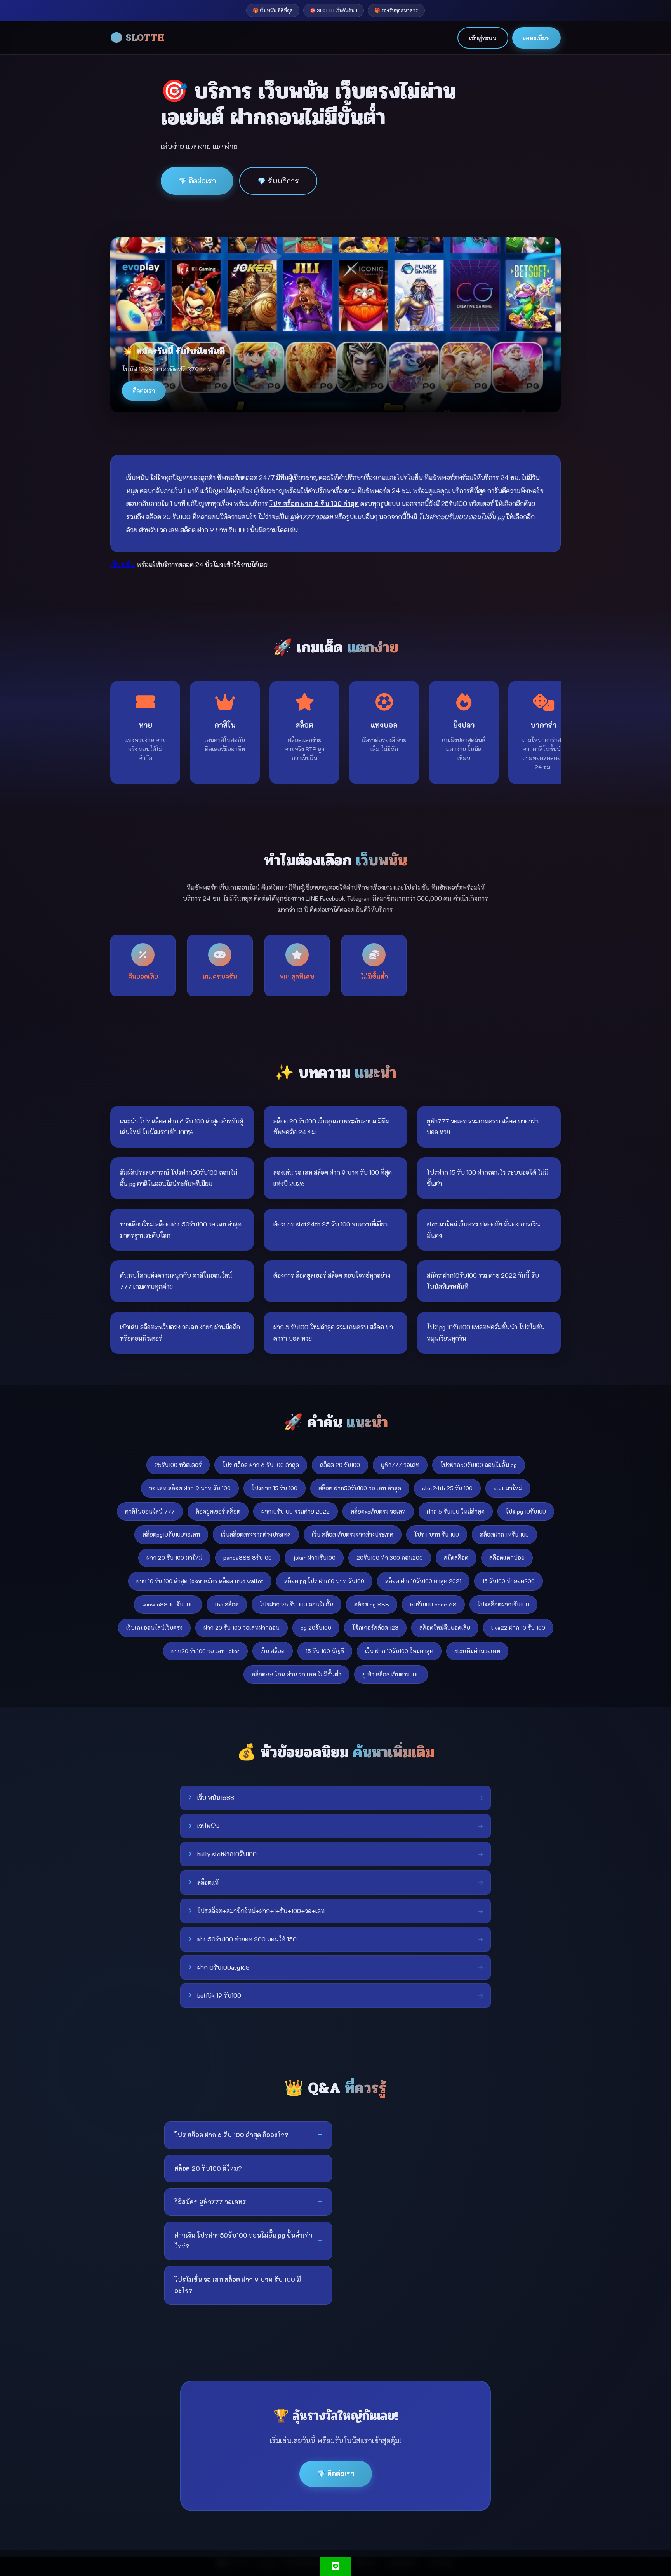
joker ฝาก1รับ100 (314, 1558)
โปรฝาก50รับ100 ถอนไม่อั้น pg (479, 1465)
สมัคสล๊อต (456, 1558)
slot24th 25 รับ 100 (447, 1488)
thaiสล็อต (227, 1604)
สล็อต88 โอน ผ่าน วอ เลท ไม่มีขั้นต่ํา (296, 1674)
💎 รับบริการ (278, 181)
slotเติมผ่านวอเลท (477, 1651)
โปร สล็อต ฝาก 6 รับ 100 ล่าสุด (261, 1465)
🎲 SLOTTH (137, 38)
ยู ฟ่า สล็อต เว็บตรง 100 (391, 1674)
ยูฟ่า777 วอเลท (400, 1465)
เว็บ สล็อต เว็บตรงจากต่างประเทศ (353, 1534)
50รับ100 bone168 (433, 1604)
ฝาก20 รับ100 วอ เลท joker (205, 1651)
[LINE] (335, 2566)
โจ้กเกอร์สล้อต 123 (375, 1628)
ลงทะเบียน (536, 38)
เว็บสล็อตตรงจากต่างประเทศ (256, 1534)
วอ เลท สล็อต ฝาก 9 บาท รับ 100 (190, 1488)
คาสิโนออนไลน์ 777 (150, 1511)
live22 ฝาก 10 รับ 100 (518, 1628)
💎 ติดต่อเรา (197, 181)
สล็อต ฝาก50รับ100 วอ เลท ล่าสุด (360, 1488)
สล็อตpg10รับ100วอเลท (171, 1534)
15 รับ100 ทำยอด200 (508, 1581)
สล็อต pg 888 (372, 1604)
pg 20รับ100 (316, 1628)
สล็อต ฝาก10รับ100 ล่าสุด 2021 (423, 1581)
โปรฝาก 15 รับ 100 (275, 1488)
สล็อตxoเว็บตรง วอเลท (378, 1511)
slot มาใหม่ (508, 1488)
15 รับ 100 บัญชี (325, 1651)
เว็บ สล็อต (273, 1651)
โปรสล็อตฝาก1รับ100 (503, 1604)
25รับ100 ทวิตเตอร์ (178, 1465)
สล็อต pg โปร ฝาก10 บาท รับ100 (324, 1581)
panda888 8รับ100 (248, 1558)
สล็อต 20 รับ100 (340, 1465)
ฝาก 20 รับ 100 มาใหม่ (174, 1558)
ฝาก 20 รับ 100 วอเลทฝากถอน (242, 1628)
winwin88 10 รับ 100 (168, 1604)
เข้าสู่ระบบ (483, 38)
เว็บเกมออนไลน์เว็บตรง (154, 1628)
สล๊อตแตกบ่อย (507, 1558)
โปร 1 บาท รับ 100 (437, 1534)
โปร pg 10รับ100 (526, 1511)
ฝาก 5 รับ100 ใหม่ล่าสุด (456, 1511)
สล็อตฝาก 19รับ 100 (504, 1534)
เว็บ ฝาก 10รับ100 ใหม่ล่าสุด (399, 1651)
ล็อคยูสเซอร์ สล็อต (218, 1511)
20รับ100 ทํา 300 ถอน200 (390, 1558)
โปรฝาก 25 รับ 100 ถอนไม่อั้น (296, 1604)
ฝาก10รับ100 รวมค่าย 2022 (296, 1511)
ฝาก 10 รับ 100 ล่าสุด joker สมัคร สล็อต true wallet (200, 1581)
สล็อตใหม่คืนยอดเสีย (445, 1628)
